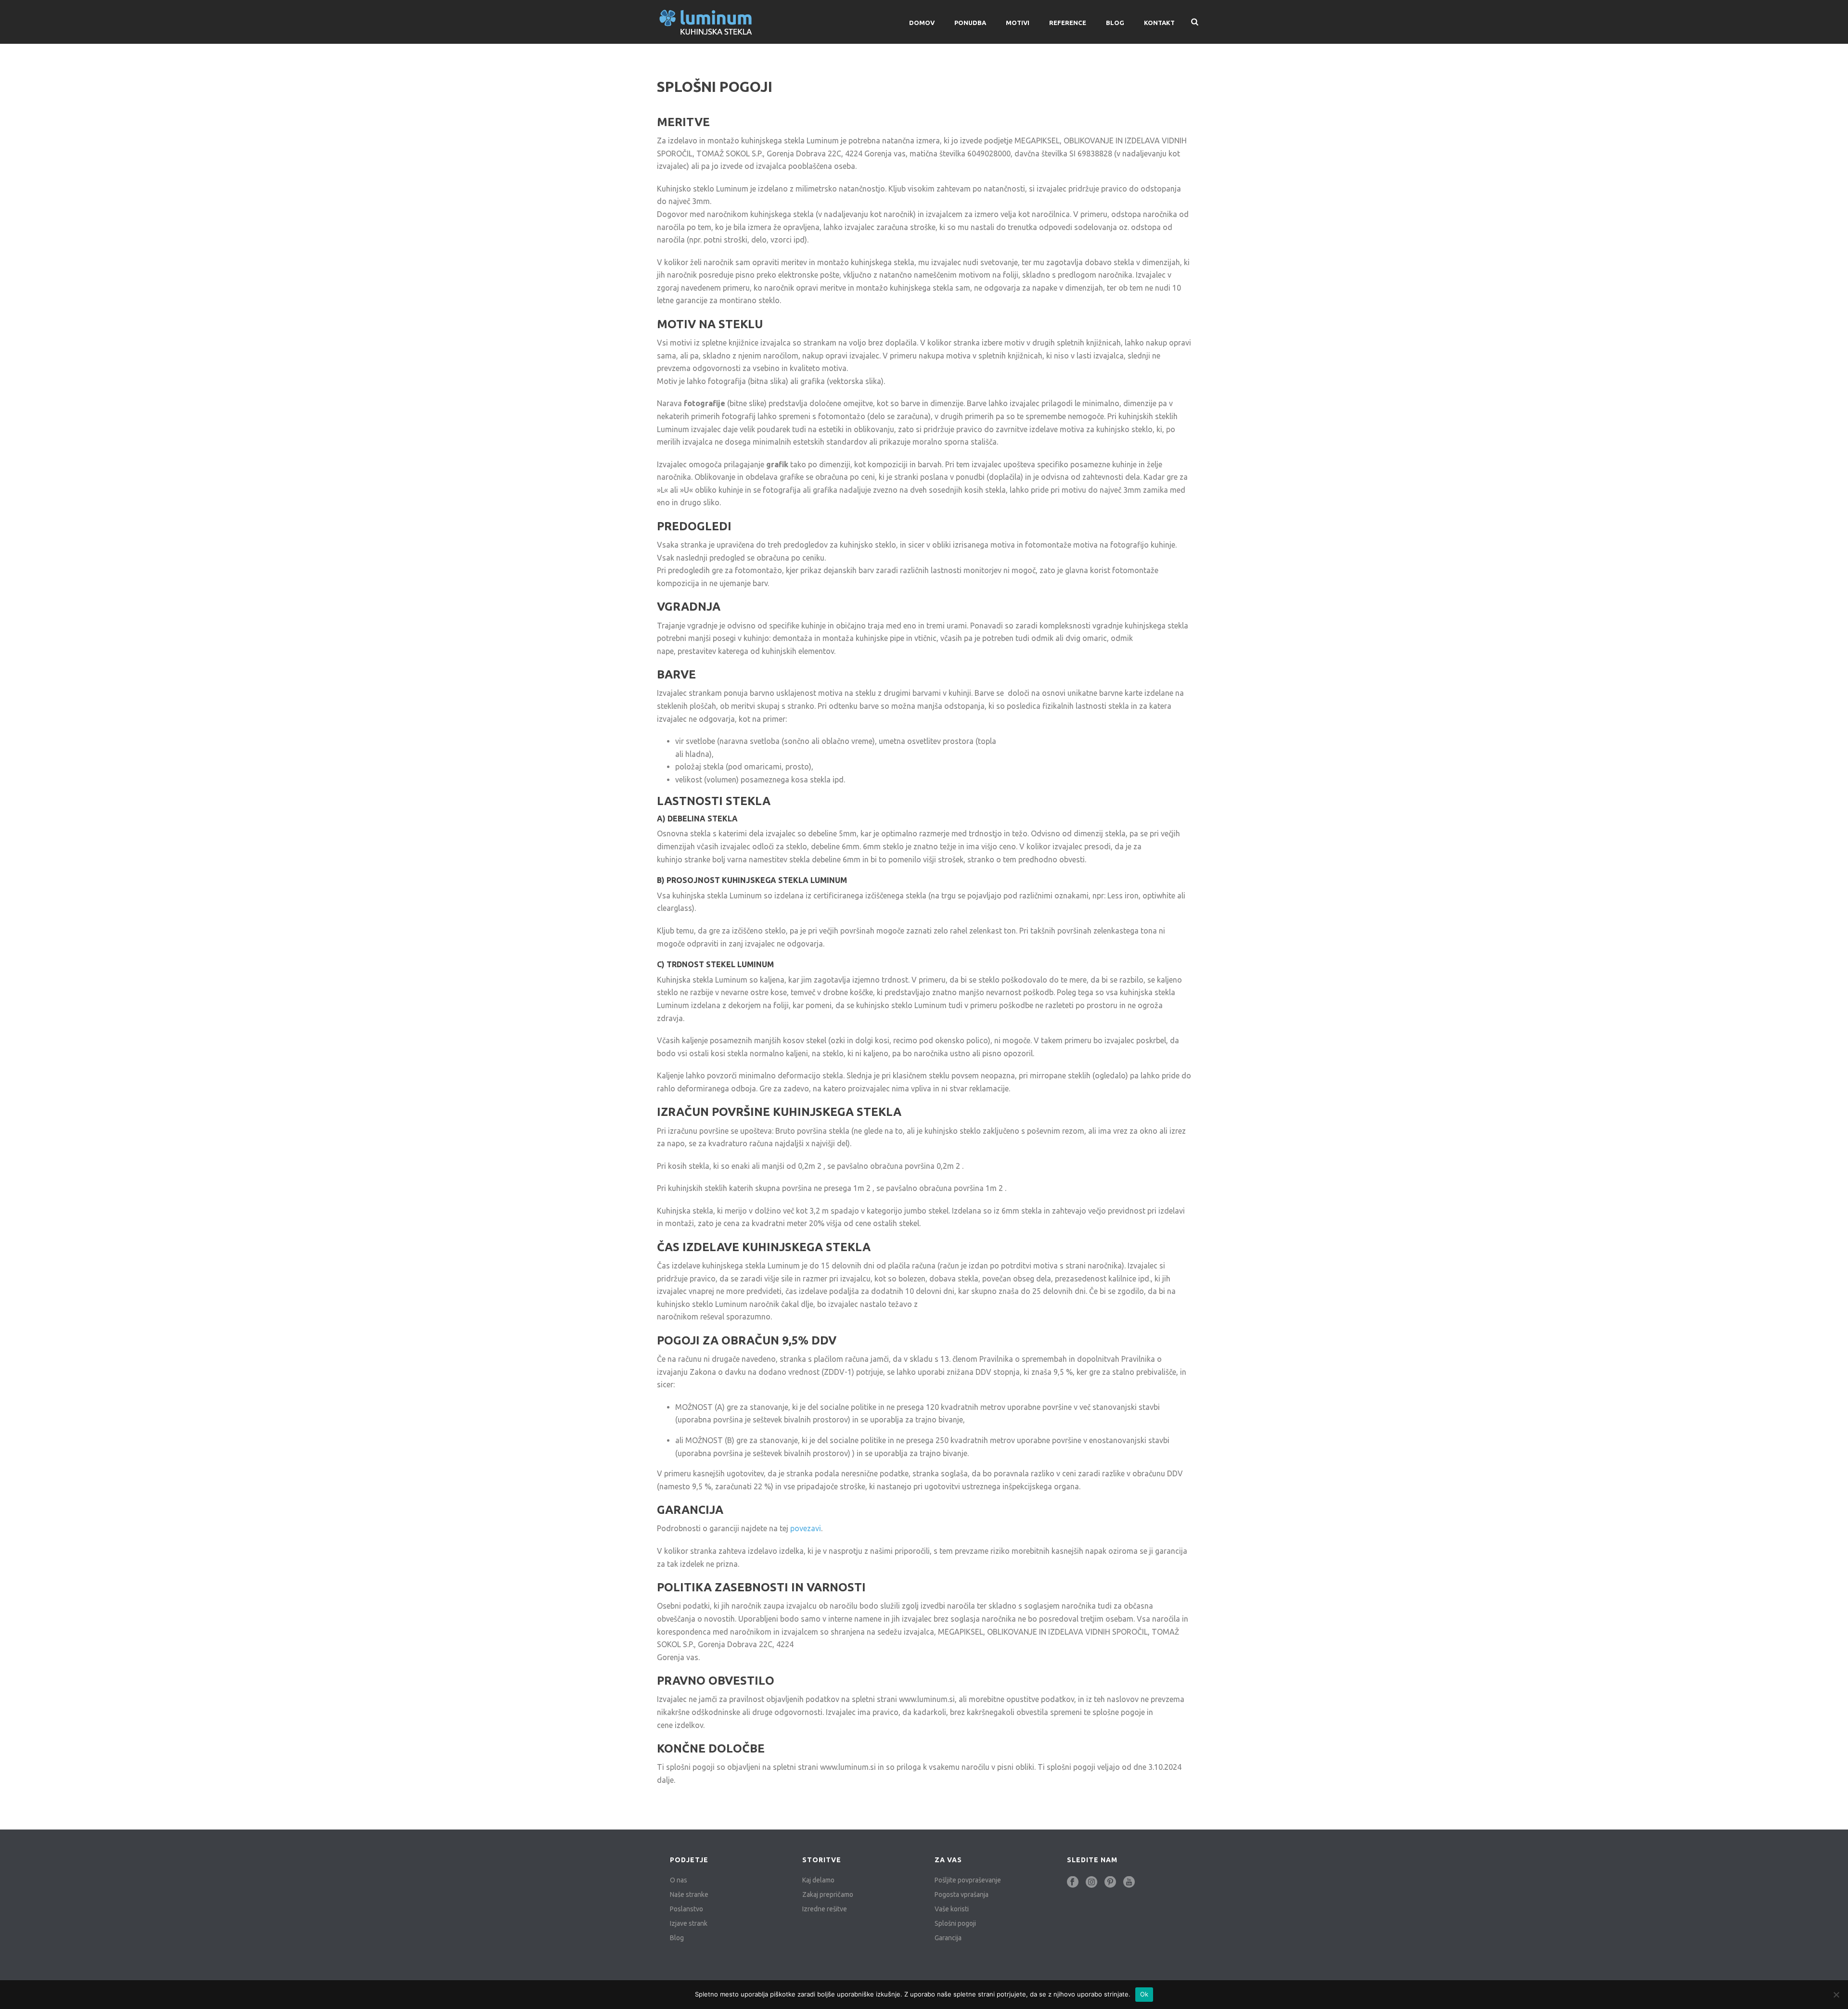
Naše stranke (689, 1894)
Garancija (948, 1938)
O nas (679, 1880)
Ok (1144, 1994)
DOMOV (922, 23)
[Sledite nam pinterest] (1110, 1882)
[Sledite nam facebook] (1073, 1882)
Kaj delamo (818, 1880)
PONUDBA (970, 23)
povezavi (806, 1528)
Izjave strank (689, 1923)
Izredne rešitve (825, 1909)
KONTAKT (1159, 23)
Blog (1115, 23)
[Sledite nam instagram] (1091, 1882)
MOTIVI (1018, 23)
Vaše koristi (952, 1909)
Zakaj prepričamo (828, 1894)
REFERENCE (1068, 23)
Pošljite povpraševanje (968, 1880)
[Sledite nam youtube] (1129, 1882)
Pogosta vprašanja (962, 1894)
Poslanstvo (687, 1909)
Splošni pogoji (955, 1923)
